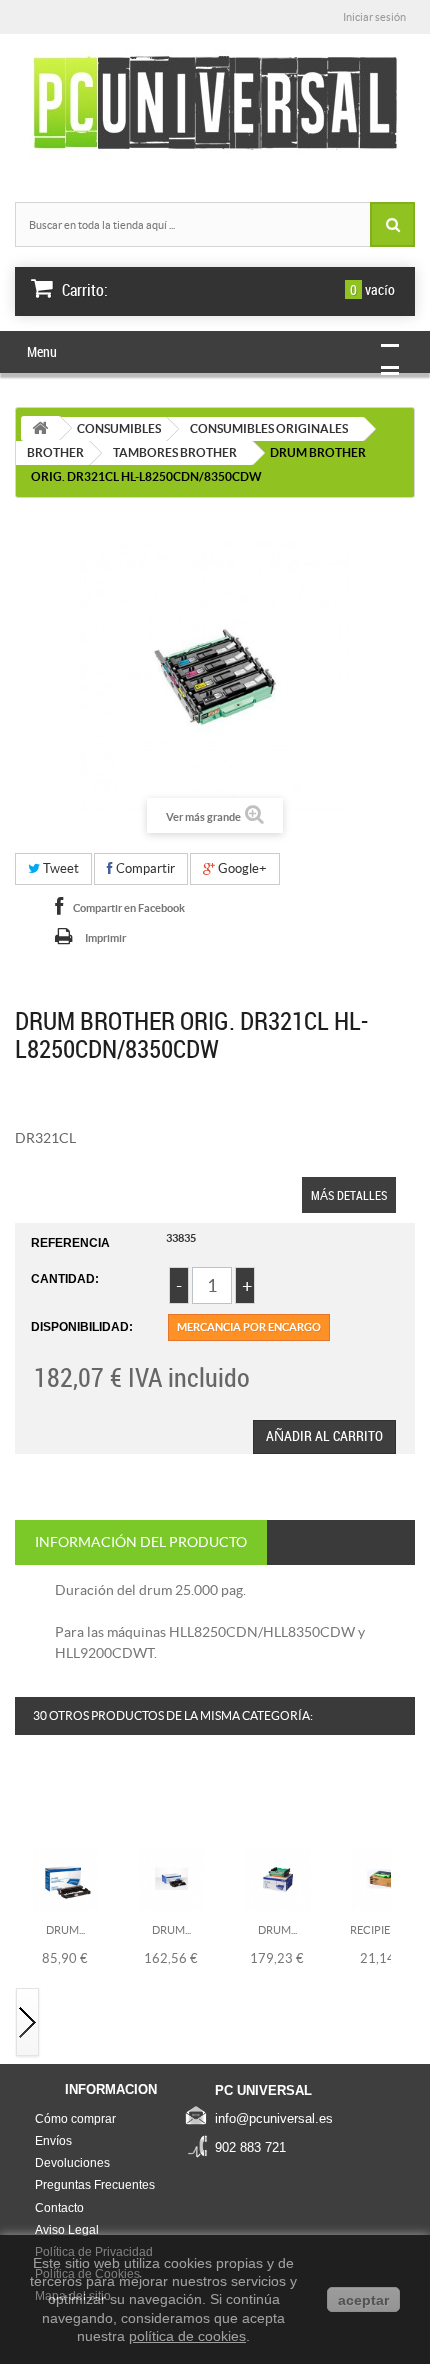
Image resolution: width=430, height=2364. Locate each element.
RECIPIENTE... (383, 1930)
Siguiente (28, 2023)
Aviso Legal (67, 2230)
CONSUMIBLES (119, 428)
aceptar (363, 2300)
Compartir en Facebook (129, 908)
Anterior (28, 1802)
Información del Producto (141, 1542)
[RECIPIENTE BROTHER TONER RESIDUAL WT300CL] (383, 1878)
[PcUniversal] (215, 104)
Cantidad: (65, 1279)
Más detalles (349, 1195)
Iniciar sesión (374, 17)
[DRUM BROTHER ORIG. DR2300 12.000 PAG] (65, 1878)
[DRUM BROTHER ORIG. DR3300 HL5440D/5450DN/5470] (171, 1878)
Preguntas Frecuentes (95, 2185)
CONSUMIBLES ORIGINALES (269, 428)
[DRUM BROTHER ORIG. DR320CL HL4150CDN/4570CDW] (277, 1878)
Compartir (144, 868)
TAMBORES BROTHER (175, 452)
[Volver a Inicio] (40, 428)
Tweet (59, 868)
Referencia (70, 1243)
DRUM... (65, 1930)
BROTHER (55, 452)
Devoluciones (72, 2163)
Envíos (53, 2141)
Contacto (59, 2208)
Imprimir (105, 938)
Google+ (241, 868)
